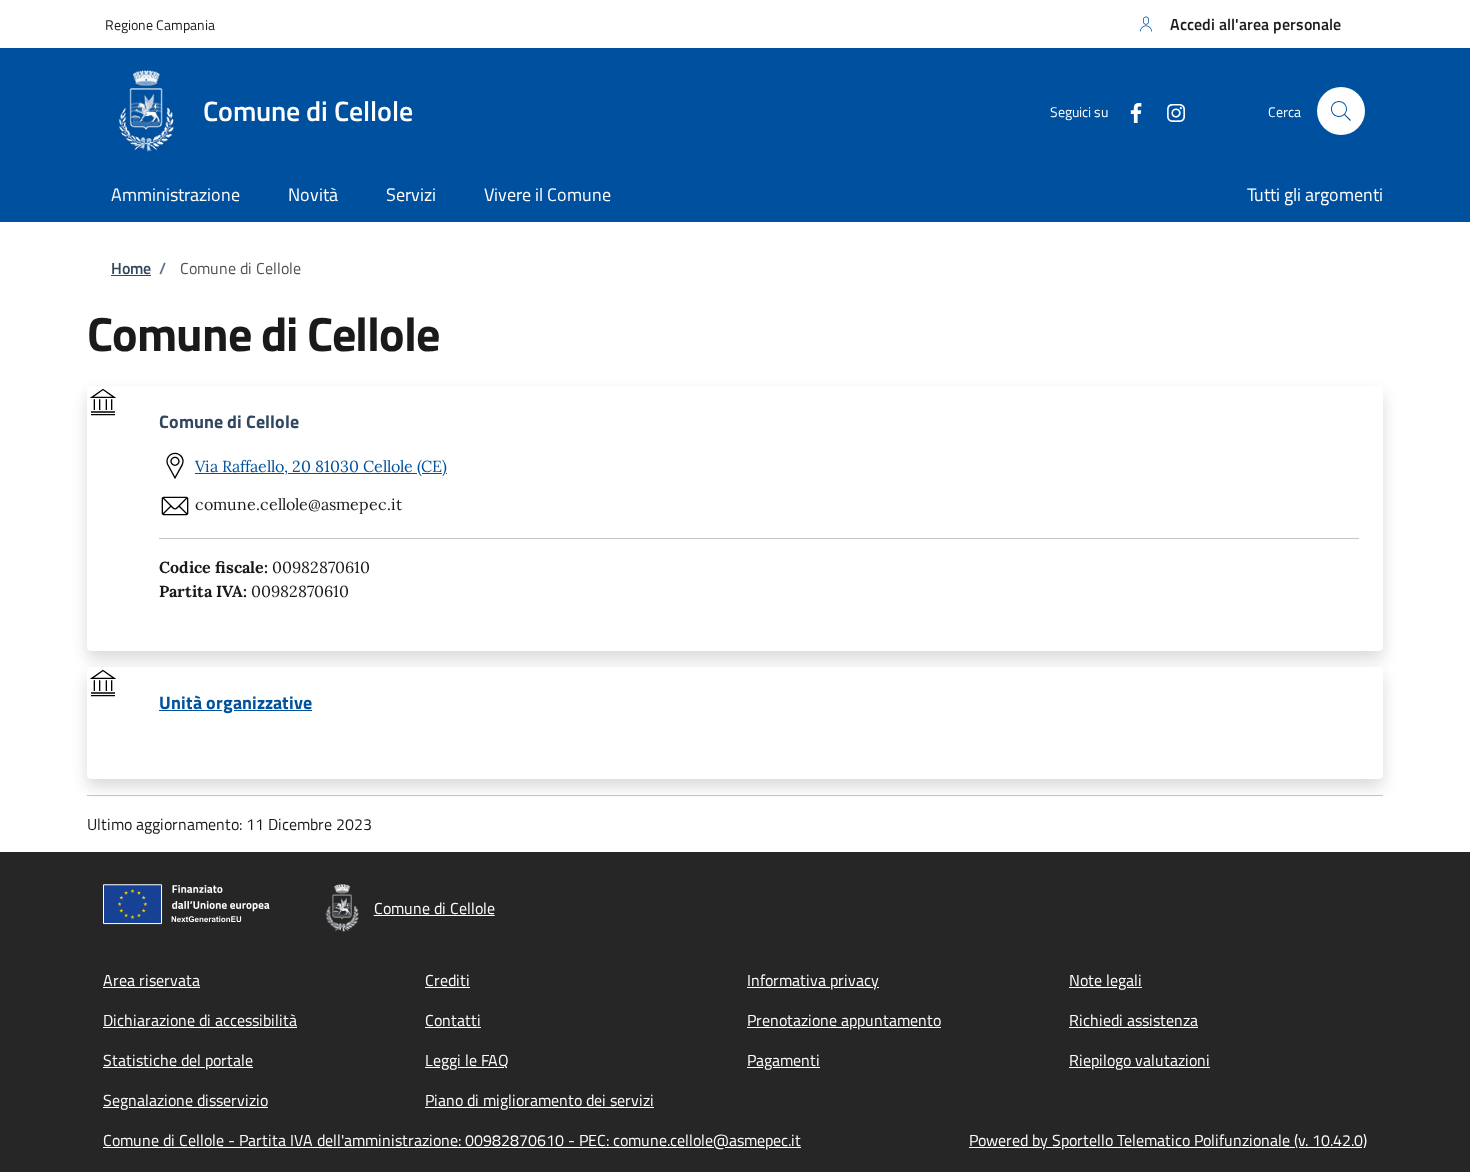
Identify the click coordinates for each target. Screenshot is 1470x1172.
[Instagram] (1168, 110)
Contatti (453, 1020)
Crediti (447, 980)
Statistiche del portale (178, 1060)
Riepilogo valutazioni (1139, 1060)
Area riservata (151, 980)
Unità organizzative (235, 703)
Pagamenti (783, 1060)
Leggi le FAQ (467, 1060)
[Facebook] (1128, 110)
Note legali (1105, 980)
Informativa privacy (813, 980)
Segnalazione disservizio (185, 1100)
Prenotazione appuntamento (844, 1020)
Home (131, 268)
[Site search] (1341, 111)
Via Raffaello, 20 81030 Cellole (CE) (321, 466)
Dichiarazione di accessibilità (200, 1020)
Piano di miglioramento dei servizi (539, 1100)
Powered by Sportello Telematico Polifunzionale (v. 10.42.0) (1168, 1140)
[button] (1237, 24)
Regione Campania (160, 24)
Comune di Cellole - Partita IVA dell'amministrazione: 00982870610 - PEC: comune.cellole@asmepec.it (452, 1140)
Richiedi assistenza (1133, 1020)
